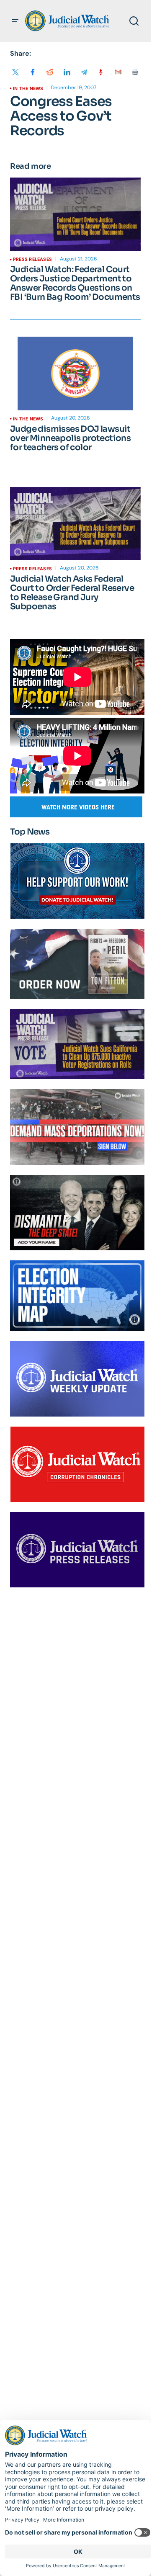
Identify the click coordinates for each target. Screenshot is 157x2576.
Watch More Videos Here (78, 807)
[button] (15, 21)
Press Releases (32, 259)
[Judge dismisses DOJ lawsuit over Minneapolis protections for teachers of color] (75, 374)
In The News (28, 88)
